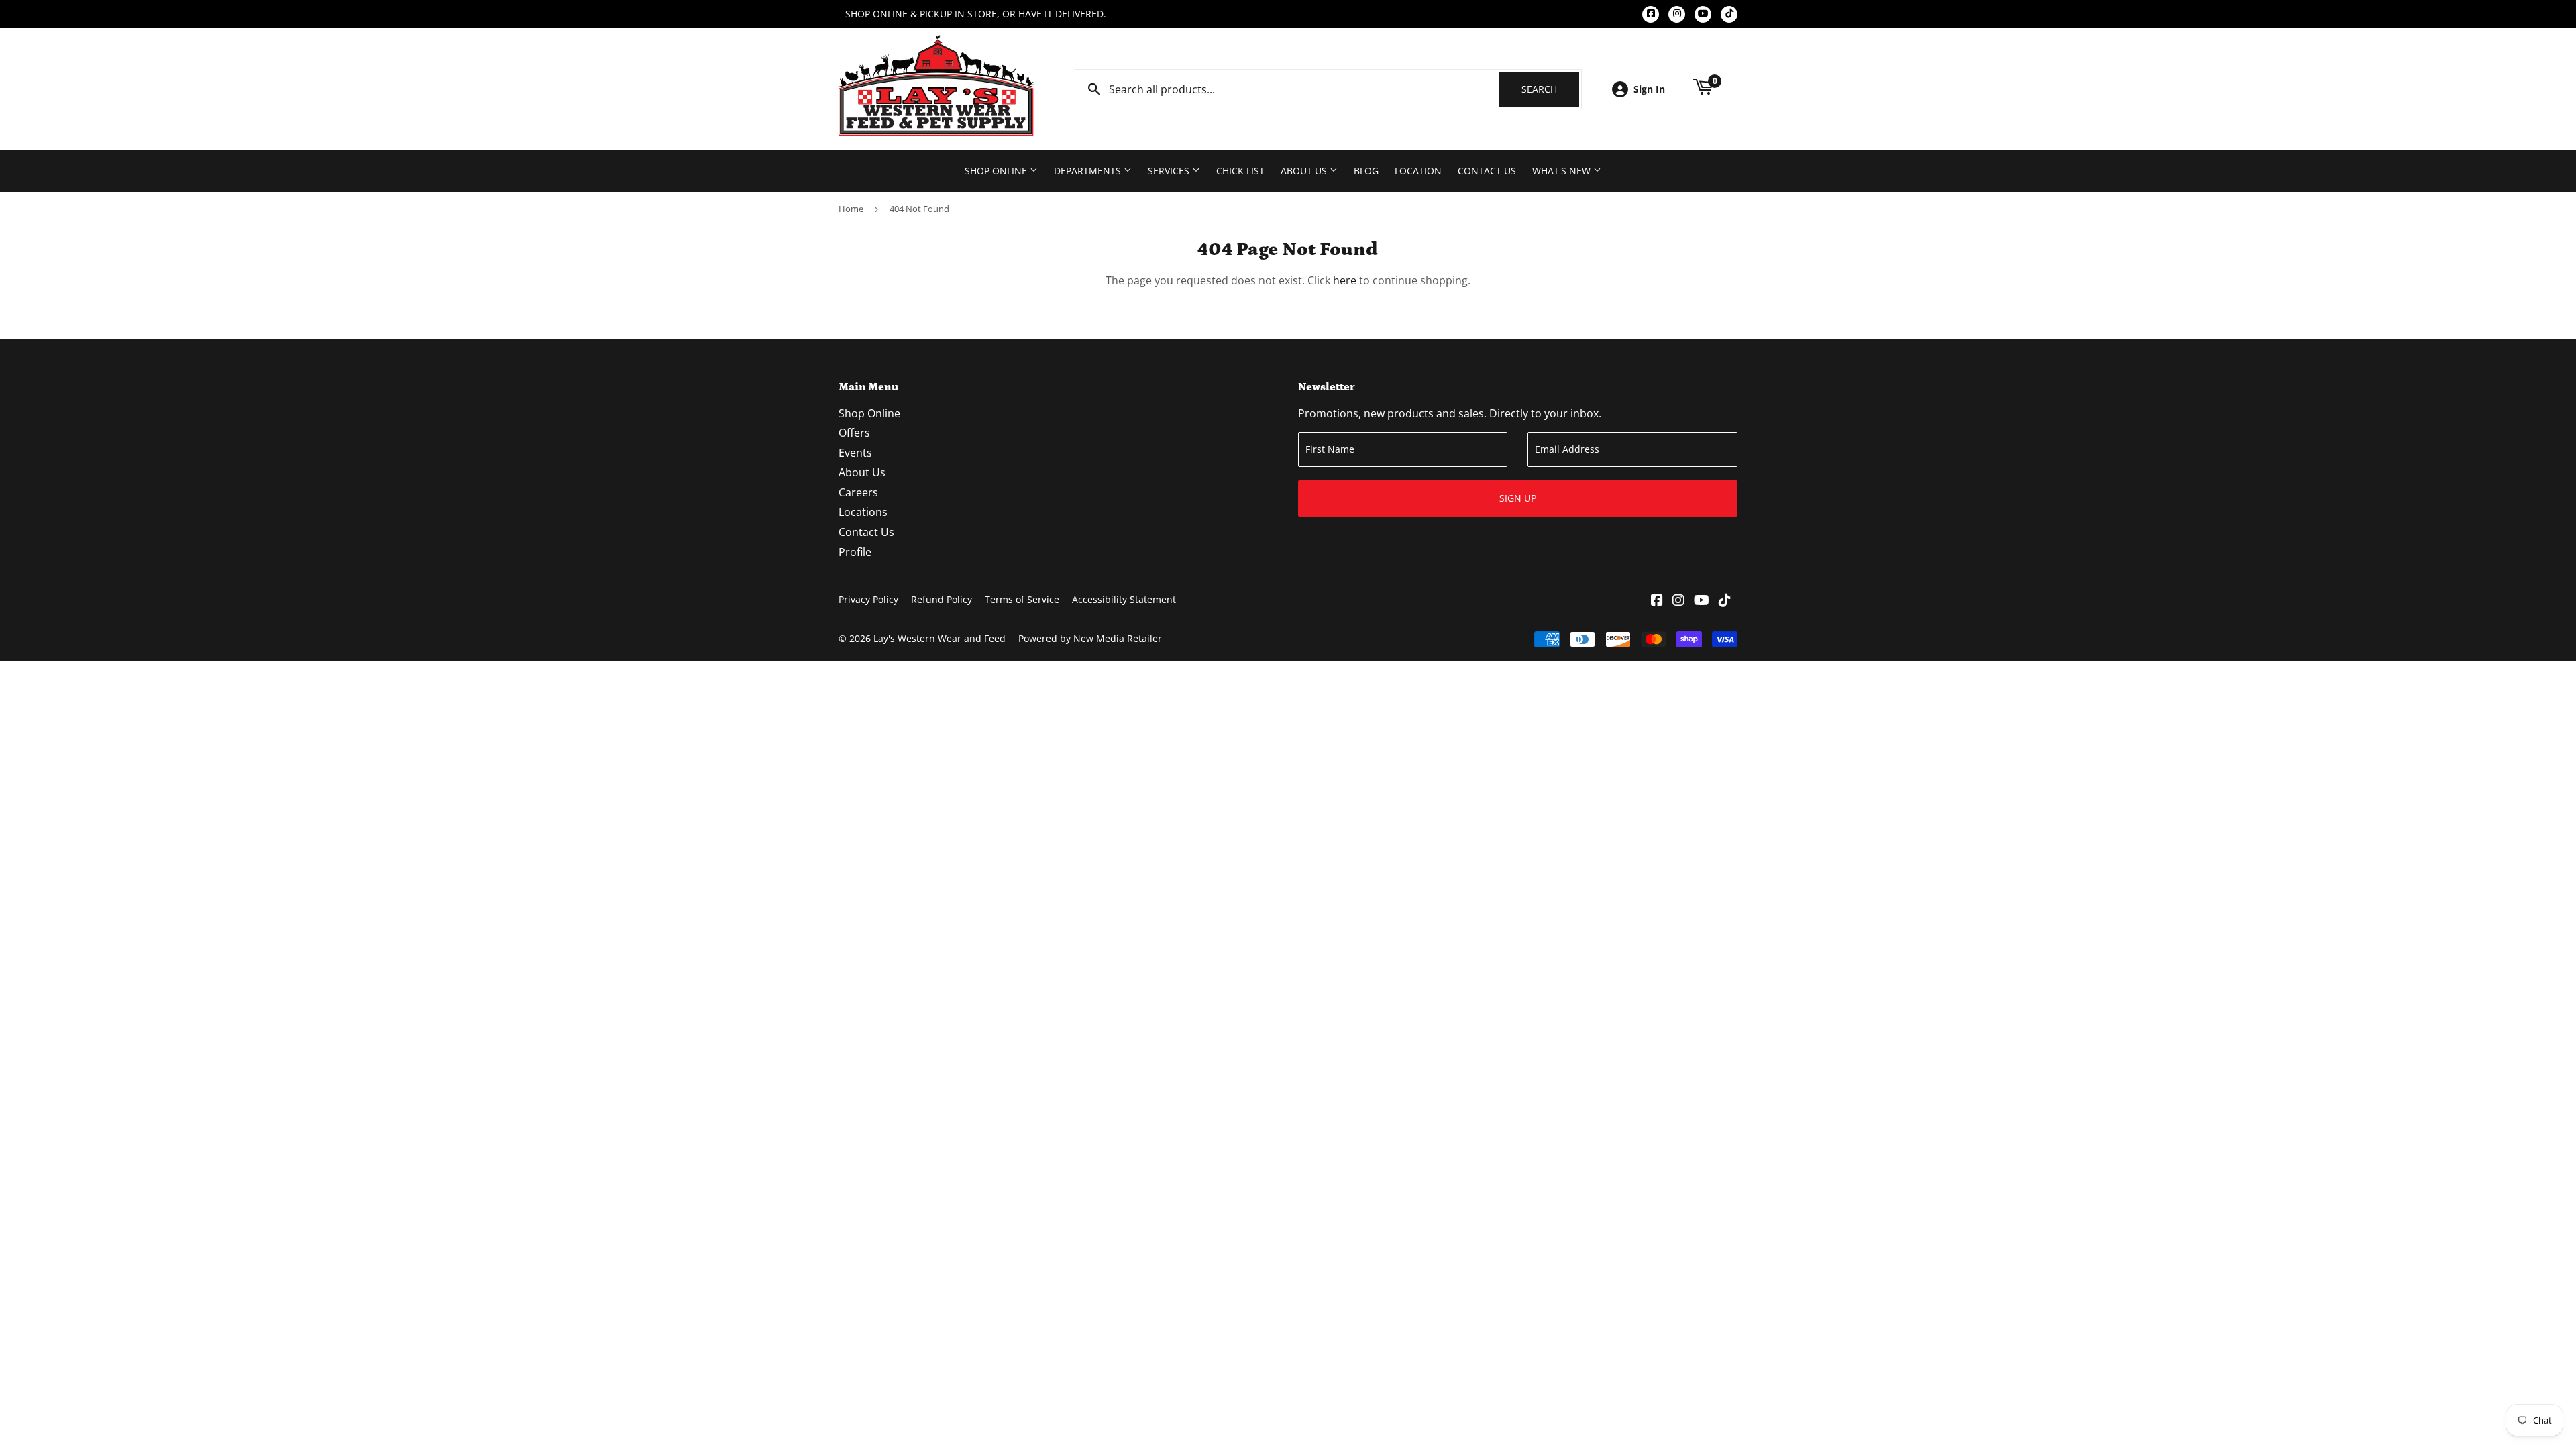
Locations (863, 512)
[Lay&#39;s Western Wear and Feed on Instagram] (1678, 601)
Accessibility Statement (1124, 599)
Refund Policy (942, 599)
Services (1170, 171)
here (1345, 280)
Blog (1366, 171)
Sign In (1649, 89)
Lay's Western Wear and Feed (940, 638)
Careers (858, 492)
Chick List (1240, 171)
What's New (1563, 171)
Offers (854, 433)
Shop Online (997, 171)
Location (1418, 171)
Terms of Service (1022, 599)
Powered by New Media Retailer (1090, 638)
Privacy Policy (868, 599)
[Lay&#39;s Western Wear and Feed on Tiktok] (1725, 601)
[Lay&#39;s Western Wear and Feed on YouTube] (1702, 601)
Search (1550, 89)
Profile (855, 552)
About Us (1305, 171)
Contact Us (1487, 171)
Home (851, 209)
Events (855, 453)
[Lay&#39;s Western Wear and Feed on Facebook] (1657, 601)
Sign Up (1518, 498)
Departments (1089, 171)
